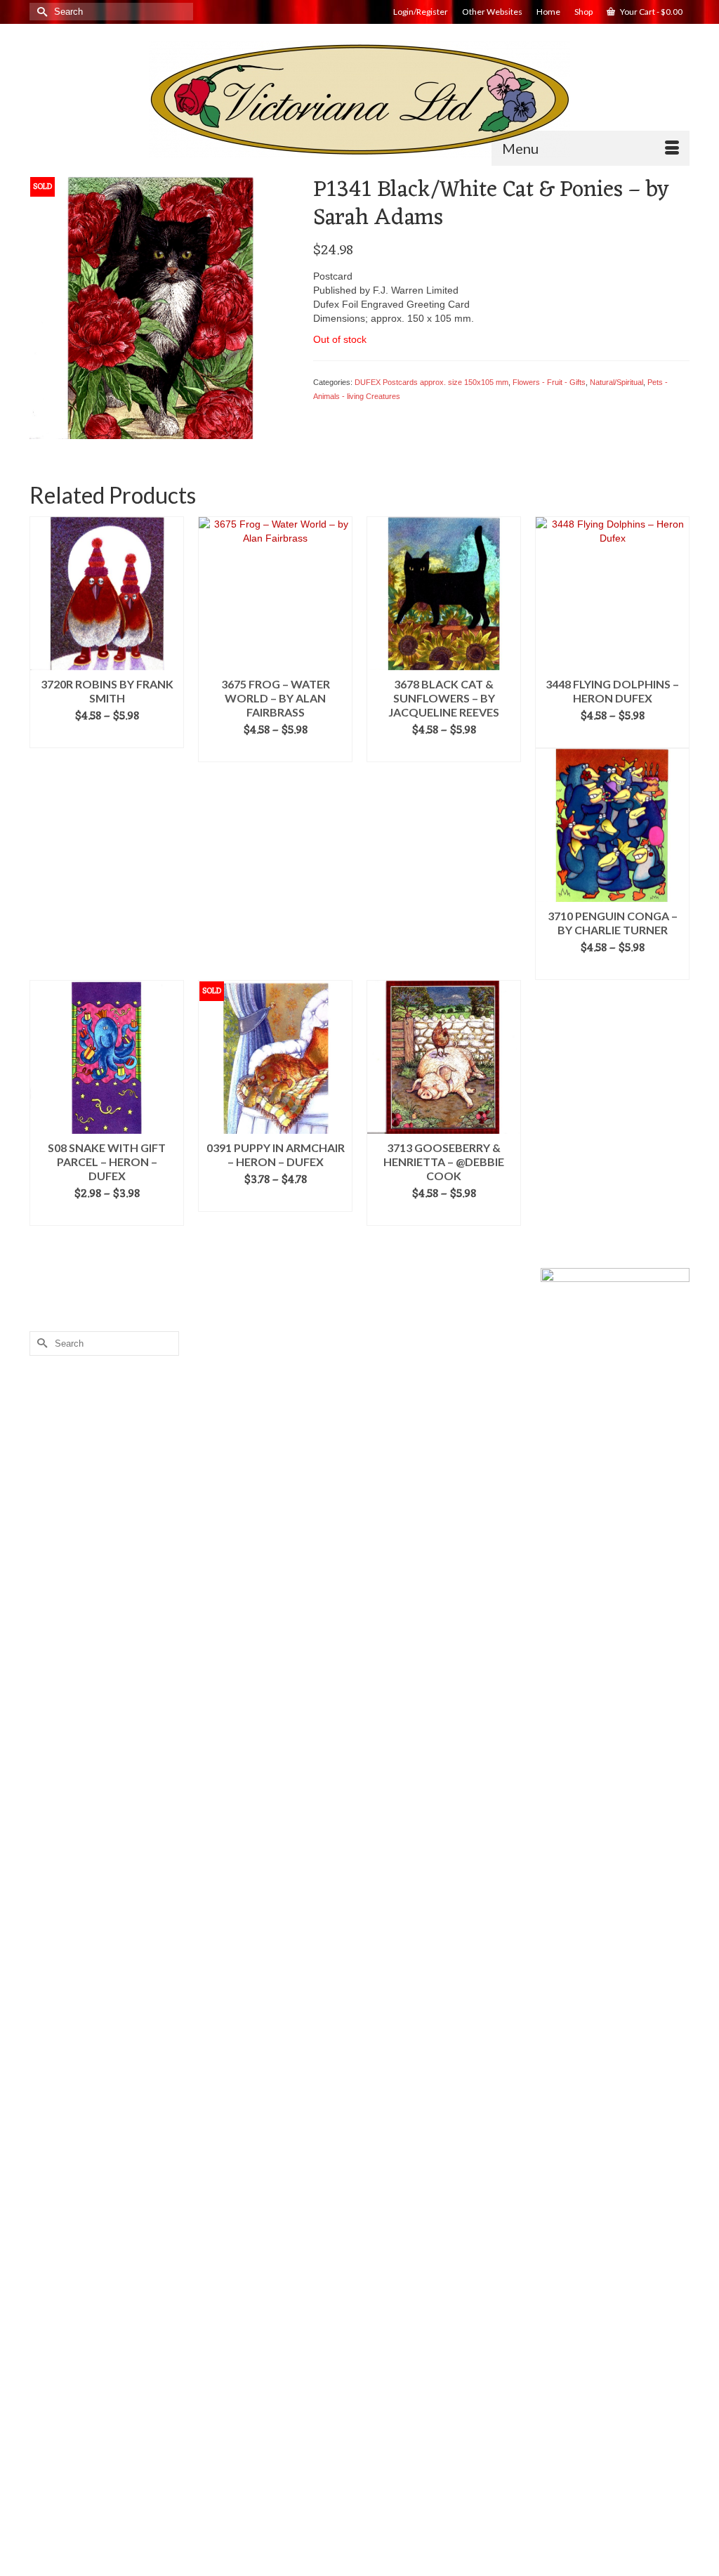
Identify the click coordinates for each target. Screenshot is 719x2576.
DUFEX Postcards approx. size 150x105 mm (431, 382)
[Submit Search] (40, 12)
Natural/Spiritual (616, 382)
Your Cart (651, 12)
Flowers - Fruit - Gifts (549, 382)
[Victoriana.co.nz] (359, 100)
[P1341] (161, 307)
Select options (107, 738)
